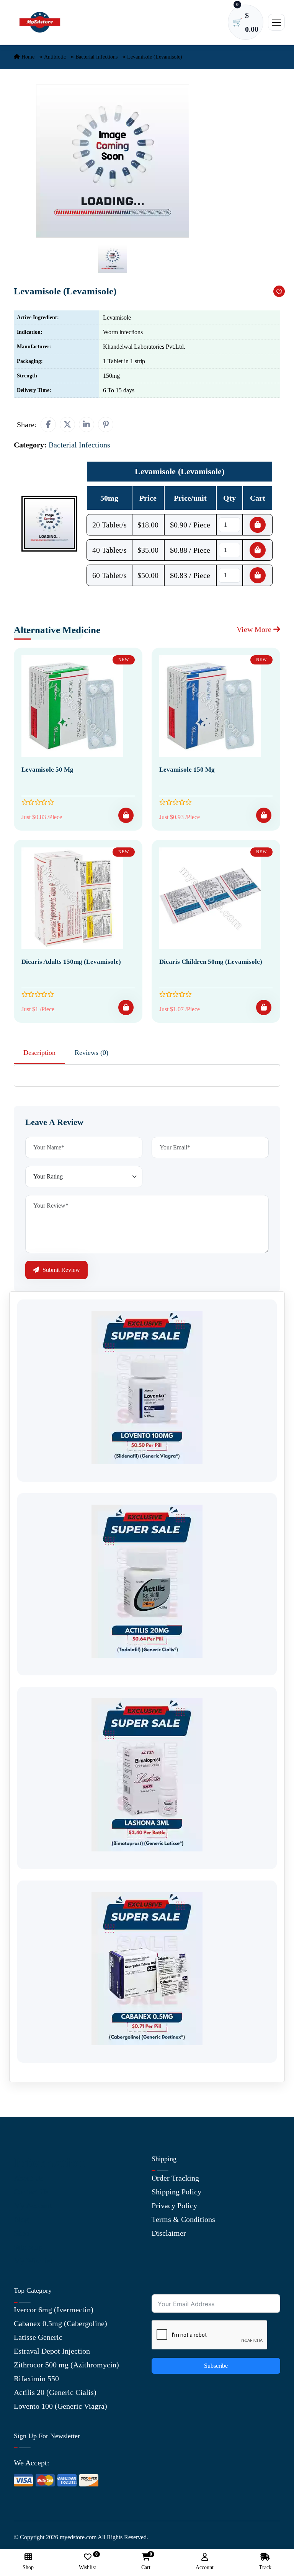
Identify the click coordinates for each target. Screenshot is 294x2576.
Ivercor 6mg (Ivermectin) (54, 2310)
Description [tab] (39, 1053)
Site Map (28, 2247)
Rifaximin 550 (36, 2378)
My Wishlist (33, 2261)
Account (205, 2567)
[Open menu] (276, 22)
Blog (21, 2219)
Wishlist (87, 2562)
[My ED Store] (40, 22)
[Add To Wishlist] (279, 291)
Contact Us (31, 2192)
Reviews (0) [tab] (91, 1053)
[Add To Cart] (126, 815)
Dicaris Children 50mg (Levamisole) (211, 962)
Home (27, 57)
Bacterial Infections (96, 57)
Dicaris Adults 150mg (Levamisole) (71, 962)
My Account (33, 2205)
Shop (22, 2233)
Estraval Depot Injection (52, 2351)
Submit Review (60, 1270)
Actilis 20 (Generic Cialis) (55, 2392)
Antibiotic (55, 57)
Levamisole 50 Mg (47, 770)
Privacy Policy (174, 2205)
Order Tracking (175, 2178)
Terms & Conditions (183, 2219)
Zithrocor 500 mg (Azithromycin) (66, 2365)
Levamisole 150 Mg (187, 770)
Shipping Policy (176, 2192)
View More (255, 629)
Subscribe (216, 2366)
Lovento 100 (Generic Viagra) (60, 2406)
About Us (29, 2178)
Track (265, 2567)
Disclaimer (169, 2233)
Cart (146, 2562)
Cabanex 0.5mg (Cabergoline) (60, 2323)
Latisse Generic (38, 2337)
